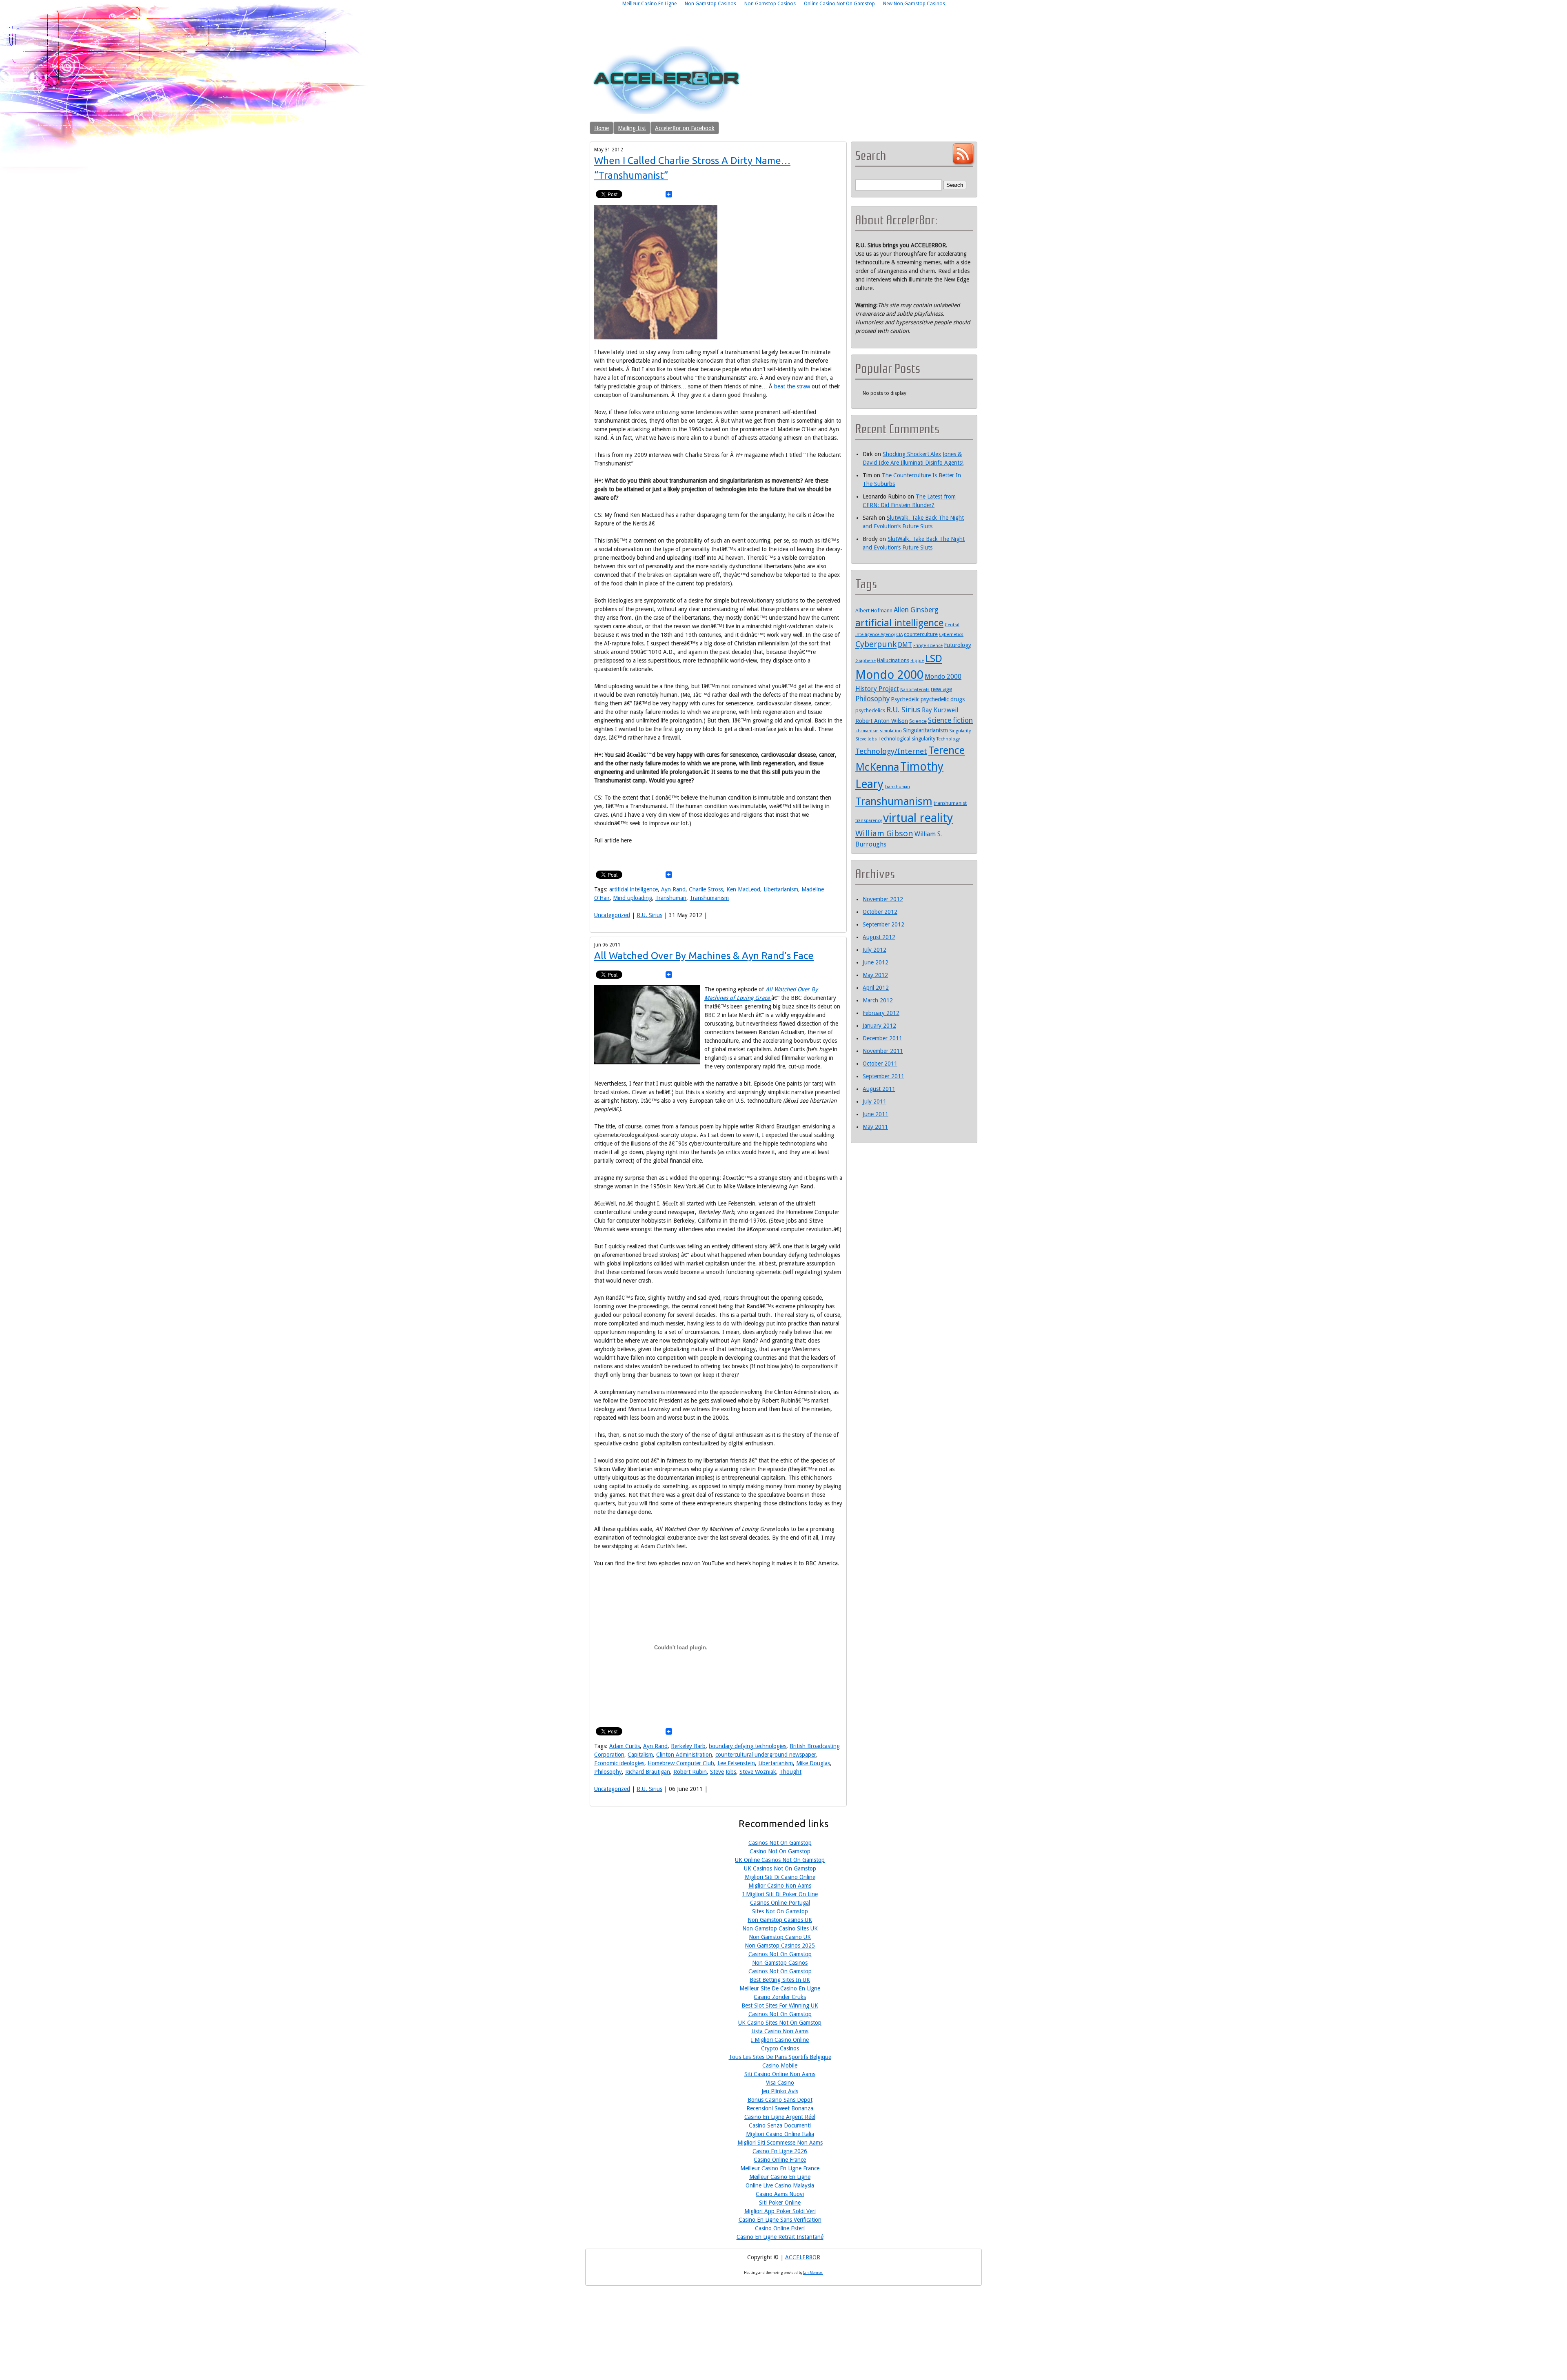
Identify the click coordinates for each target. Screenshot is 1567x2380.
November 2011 (883, 1051)
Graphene (866, 661)
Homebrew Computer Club (681, 1763)
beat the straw (793, 386)
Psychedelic (905, 699)
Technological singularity (907, 739)
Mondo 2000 (889, 675)
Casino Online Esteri (780, 2228)
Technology (948, 739)
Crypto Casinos (780, 2048)
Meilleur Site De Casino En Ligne (780, 1988)
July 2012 (875, 950)
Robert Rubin (690, 1772)
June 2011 (876, 1114)
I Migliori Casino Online (780, 2040)
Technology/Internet (891, 751)
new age (941, 689)
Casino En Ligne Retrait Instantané (780, 2237)
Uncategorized (612, 915)
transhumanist (950, 803)
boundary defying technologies (748, 1746)
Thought (790, 1772)
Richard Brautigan (648, 1772)
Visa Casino (780, 2083)
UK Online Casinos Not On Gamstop (780, 1860)
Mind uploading (633, 898)
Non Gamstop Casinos (780, 1963)
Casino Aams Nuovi (780, 2194)
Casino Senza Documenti (780, 2125)
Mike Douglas (813, 1763)
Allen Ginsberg (916, 610)
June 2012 (876, 962)
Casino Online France (780, 2160)
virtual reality (918, 818)
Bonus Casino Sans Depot (780, 2100)
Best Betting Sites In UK (780, 1980)
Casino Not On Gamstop (780, 1851)
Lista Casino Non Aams (780, 2031)
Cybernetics (951, 635)
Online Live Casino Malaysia (780, 2185)
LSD (934, 658)
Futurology (958, 645)
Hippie (917, 661)
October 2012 (880, 912)
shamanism (867, 731)
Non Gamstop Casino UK (780, 1937)
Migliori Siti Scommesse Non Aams (780, 2143)
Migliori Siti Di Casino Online (780, 1877)
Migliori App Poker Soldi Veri (780, 2211)
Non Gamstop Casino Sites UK (780, 1928)
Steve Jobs (723, 1772)
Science (918, 721)
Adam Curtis (625, 1746)
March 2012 (878, 1000)
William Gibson (884, 833)
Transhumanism (709, 898)
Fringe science (928, 646)
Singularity (960, 731)
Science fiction (950, 720)
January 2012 (879, 1026)
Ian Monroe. (813, 2273)
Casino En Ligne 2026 (780, 2151)
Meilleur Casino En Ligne (780, 2177)
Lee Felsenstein (736, 1763)
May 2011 (875, 1127)
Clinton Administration (684, 1755)
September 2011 (883, 1076)
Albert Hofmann (874, 611)
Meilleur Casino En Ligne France (780, 2168)
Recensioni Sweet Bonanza (780, 2108)
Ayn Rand (673, 889)
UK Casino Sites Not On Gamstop (780, 2023)
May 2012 (875, 975)
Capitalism (640, 1755)
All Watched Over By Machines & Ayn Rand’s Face (704, 956)
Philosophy (608, 1772)
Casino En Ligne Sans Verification (780, 2220)
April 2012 (876, 988)
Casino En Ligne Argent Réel (780, 2117)
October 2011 (880, 1064)
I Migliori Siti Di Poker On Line (780, 1894)
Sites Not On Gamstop (780, 1911)
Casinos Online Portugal (780, 1903)
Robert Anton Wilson (882, 721)
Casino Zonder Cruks (780, 1997)
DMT (905, 645)
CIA (899, 635)
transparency (869, 821)
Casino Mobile (780, 2065)
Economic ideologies (619, 1763)
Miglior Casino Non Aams (780, 1886)
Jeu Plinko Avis (780, 2091)
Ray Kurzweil (940, 710)
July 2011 (875, 1101)
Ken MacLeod (743, 889)
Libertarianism (781, 889)
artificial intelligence (634, 889)
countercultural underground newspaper (766, 1755)
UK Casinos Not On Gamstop (780, 1868)
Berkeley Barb (688, 1746)
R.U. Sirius (649, 915)
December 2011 (882, 1038)
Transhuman (671, 898)
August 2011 (879, 1089)
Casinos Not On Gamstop (780, 1843)
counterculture (921, 634)
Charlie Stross (706, 889)
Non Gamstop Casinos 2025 (780, 1946)
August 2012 (879, 937)
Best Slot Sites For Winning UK (780, 2005)
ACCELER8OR (803, 2257)
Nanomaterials (915, 690)
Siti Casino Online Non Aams (780, 2074)
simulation (891, 731)
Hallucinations (893, 660)
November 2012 (883, 899)
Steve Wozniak (758, 1772)
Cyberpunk (876, 644)
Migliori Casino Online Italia (780, 2134)
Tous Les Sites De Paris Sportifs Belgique (780, 2057)
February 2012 (881, 1013)
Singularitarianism (926, 730)
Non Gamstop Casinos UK (780, 1920)
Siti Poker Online (780, 2203)
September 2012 (883, 924)
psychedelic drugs (943, 699)
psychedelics (870, 710)
